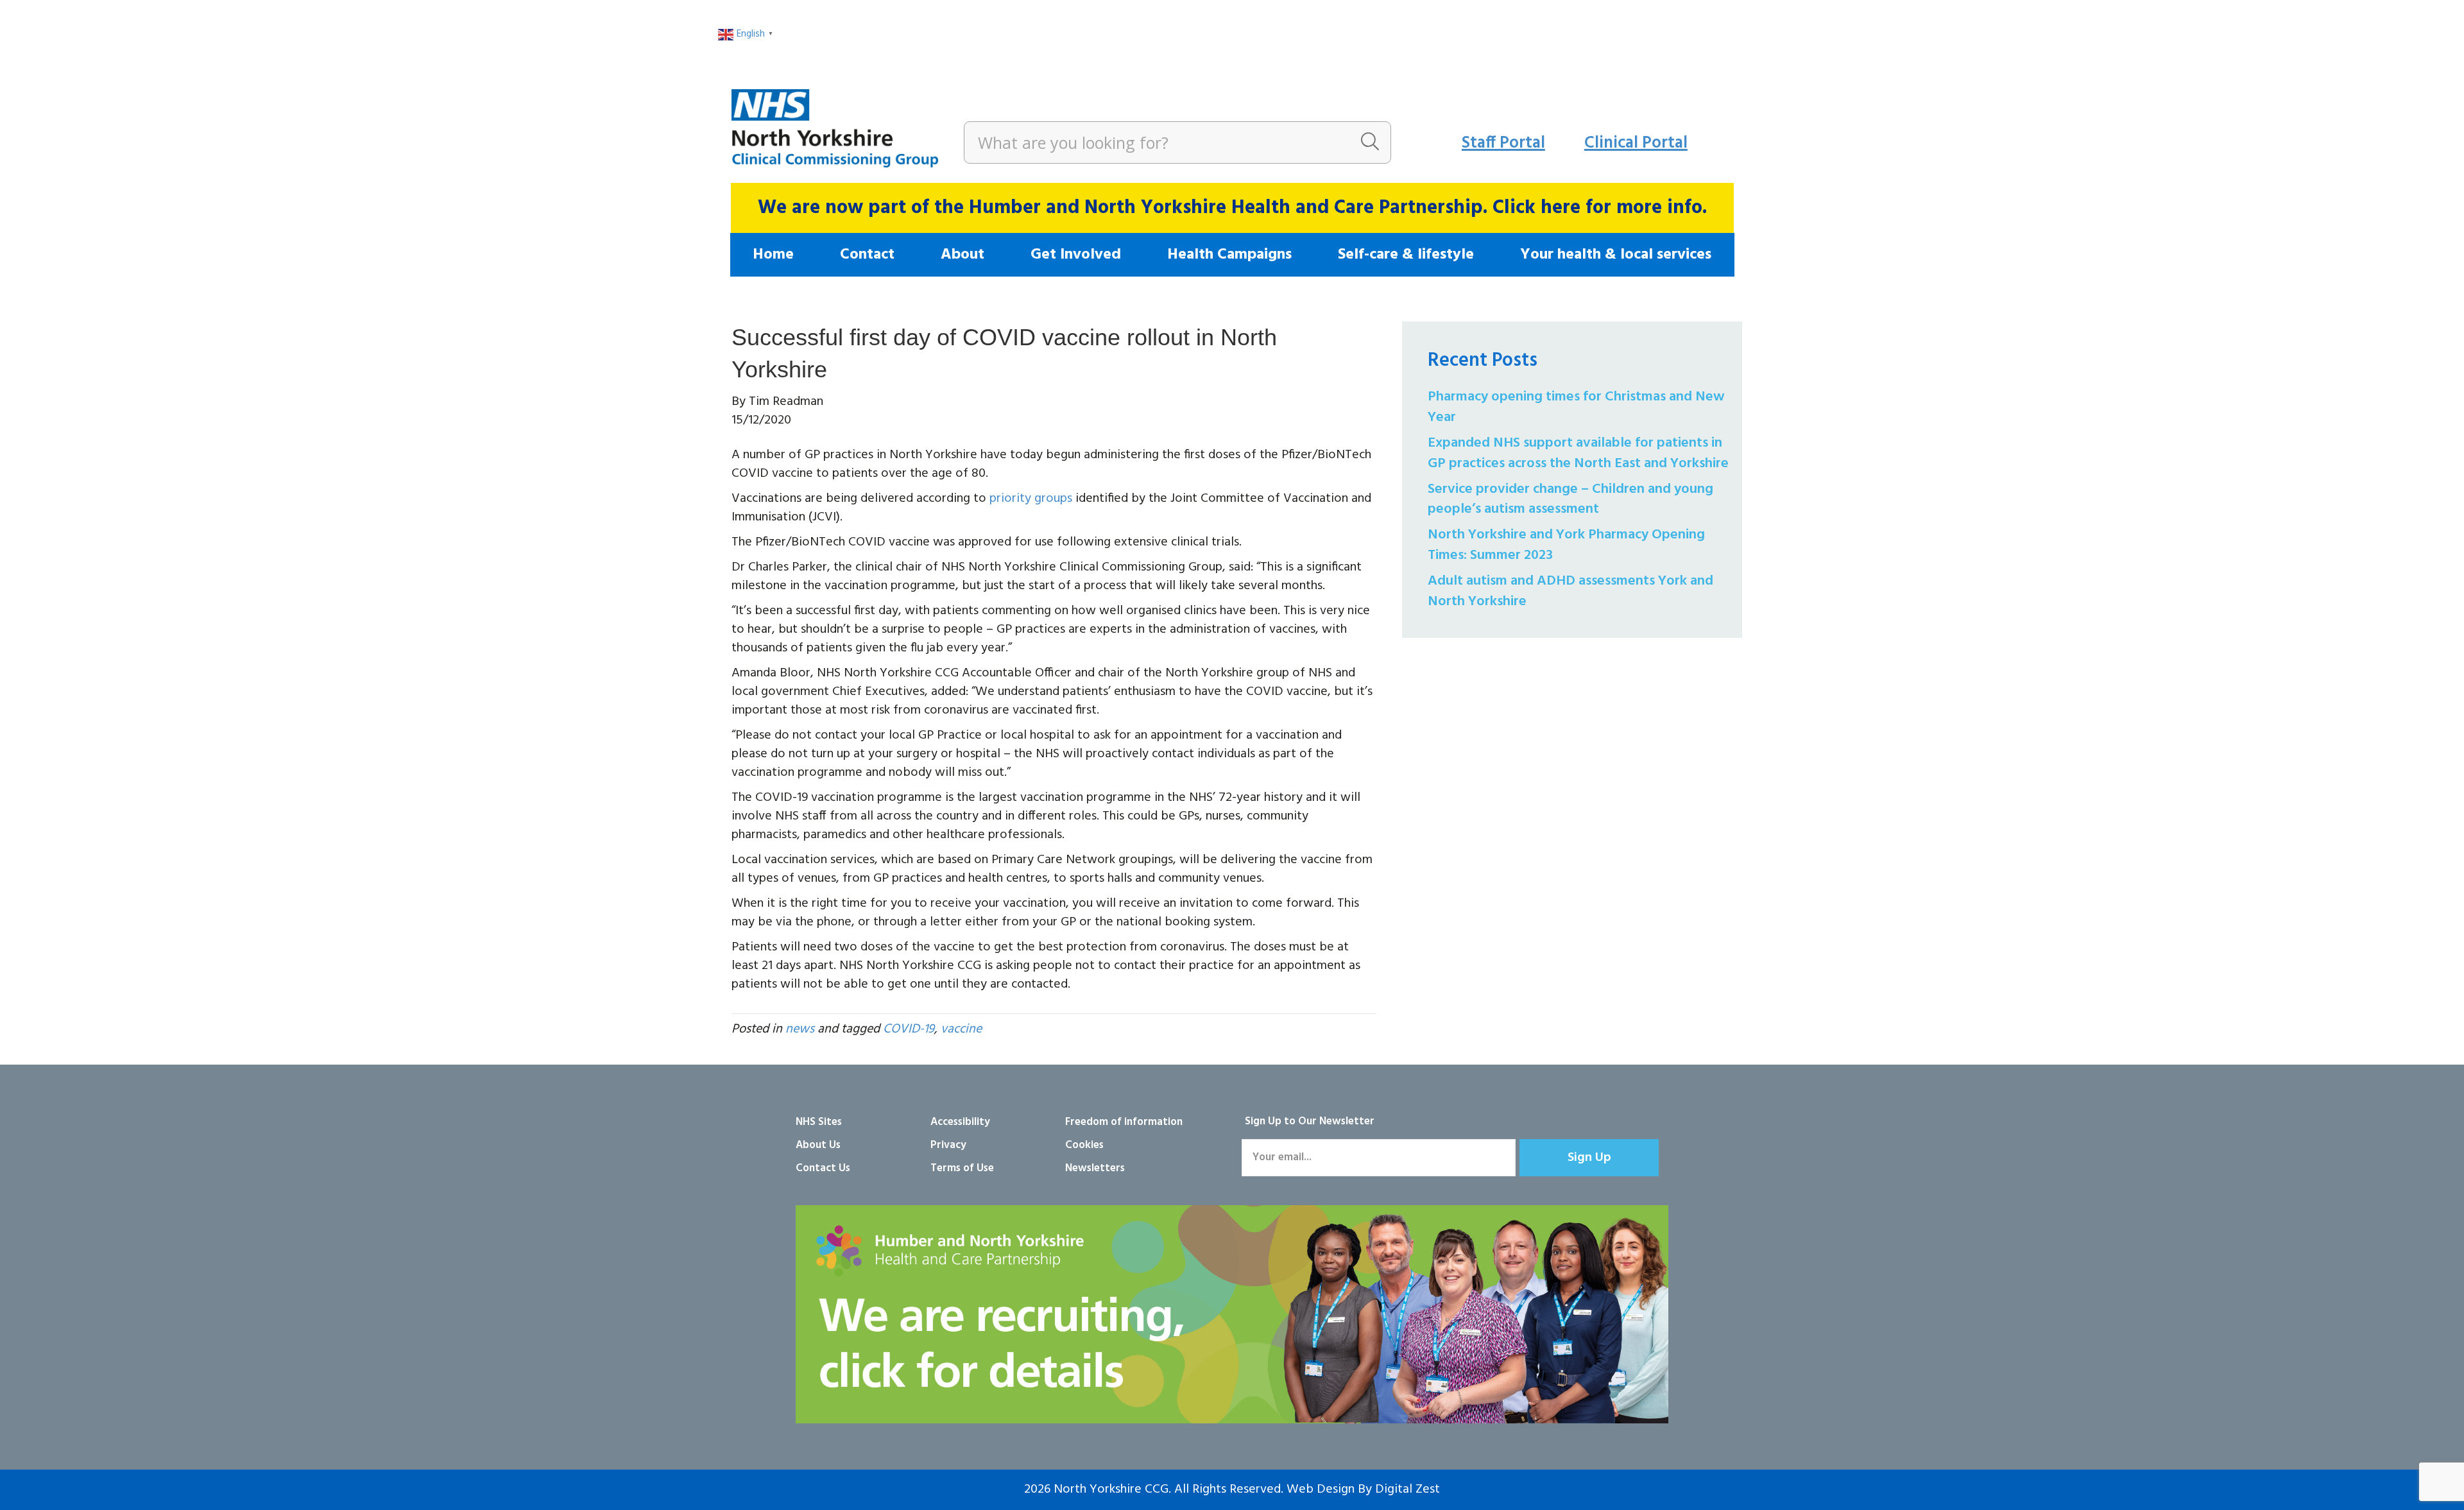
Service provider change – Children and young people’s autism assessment (1570, 500)
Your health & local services (1616, 255)
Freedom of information (1124, 1122)
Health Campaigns (1229, 255)
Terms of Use (962, 1168)
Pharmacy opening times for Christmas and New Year (1576, 407)
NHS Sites (819, 1122)
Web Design (1321, 1489)
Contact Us (823, 1168)
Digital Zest (1407, 1489)
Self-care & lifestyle (1406, 255)
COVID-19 (909, 1029)
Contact (867, 255)
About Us (818, 1145)
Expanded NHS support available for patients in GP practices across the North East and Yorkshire (1578, 453)
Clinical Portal (1636, 143)
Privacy (948, 1145)
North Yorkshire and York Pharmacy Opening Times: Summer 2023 (1566, 545)
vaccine (961, 1029)
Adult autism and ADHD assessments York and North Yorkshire (1570, 591)
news (800, 1029)
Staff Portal (1503, 143)
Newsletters (1095, 1168)
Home (773, 255)
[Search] (1370, 142)
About (963, 255)
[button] (1589, 1158)
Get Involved (1076, 255)
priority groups (1031, 499)
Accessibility (960, 1122)
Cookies (1084, 1145)
